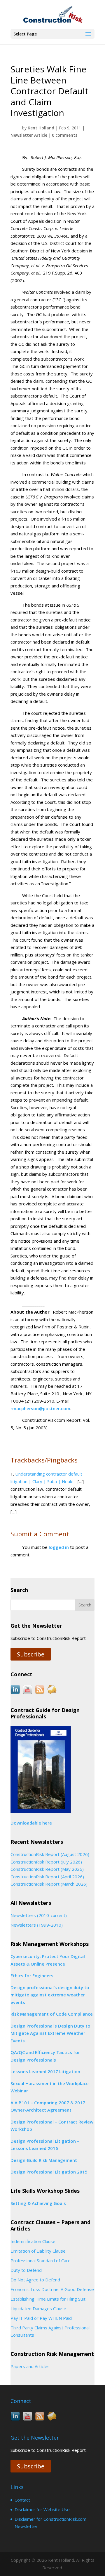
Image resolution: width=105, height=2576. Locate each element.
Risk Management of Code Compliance (52, 2014)
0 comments (65, 135)
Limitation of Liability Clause (38, 2251)
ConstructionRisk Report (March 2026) (49, 1884)
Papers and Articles (30, 2366)
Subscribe (31, 1654)
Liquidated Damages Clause (38, 2308)
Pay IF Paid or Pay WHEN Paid (41, 2318)
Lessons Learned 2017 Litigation (45, 2071)
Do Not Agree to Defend (35, 2280)
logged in (59, 1547)
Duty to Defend (26, 2270)
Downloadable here (31, 1823)
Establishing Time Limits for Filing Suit (48, 2299)
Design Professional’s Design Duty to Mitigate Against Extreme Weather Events (50, 2033)
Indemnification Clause (33, 2241)
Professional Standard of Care (41, 2260)
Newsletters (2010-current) (39, 1915)
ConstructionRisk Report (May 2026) (47, 1869)
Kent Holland (41, 128)
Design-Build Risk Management (44, 2160)
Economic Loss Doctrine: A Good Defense (52, 2289)
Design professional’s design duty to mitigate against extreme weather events (50, 1995)
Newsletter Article (29, 135)
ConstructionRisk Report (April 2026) (47, 1877)
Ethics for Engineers (32, 1975)
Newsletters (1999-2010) (37, 1925)
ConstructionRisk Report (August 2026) (50, 1854)
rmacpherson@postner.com (40, 1408)
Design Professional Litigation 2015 (49, 2172)
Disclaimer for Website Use (42, 2509)
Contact (22, 2500)
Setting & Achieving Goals (38, 2203)
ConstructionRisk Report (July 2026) (46, 1862)
